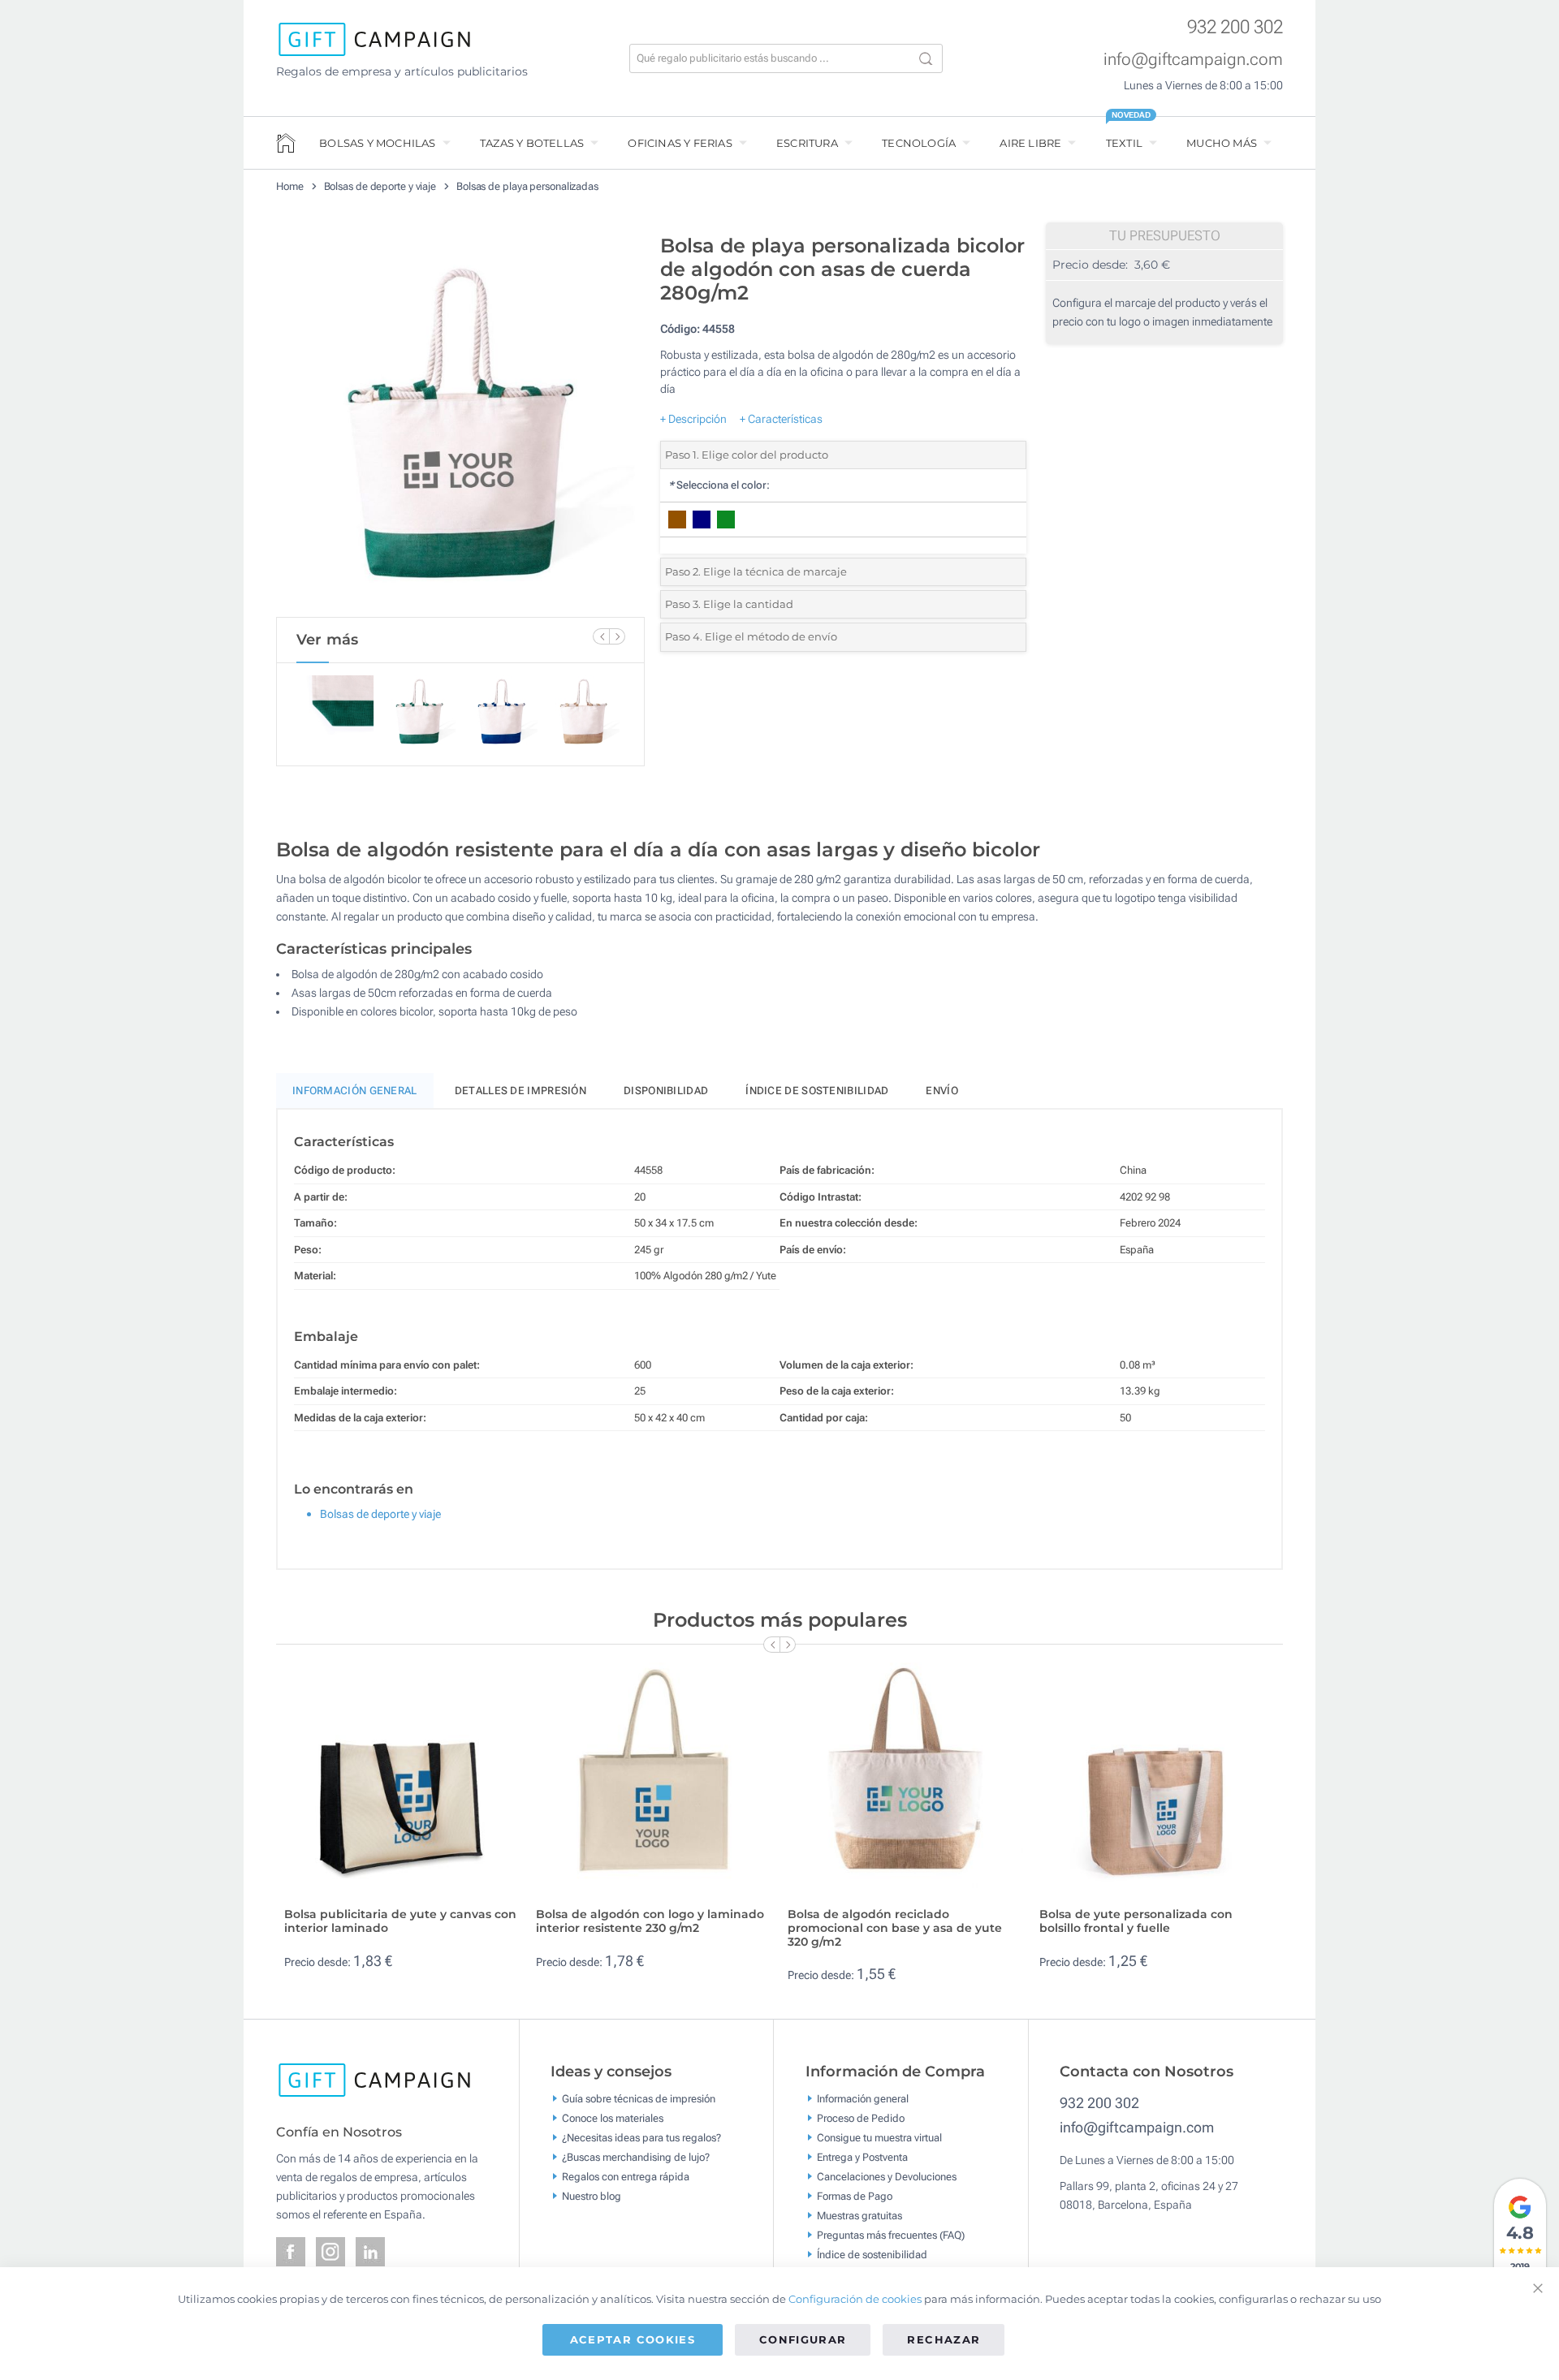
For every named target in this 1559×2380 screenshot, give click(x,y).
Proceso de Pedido (861, 2118)
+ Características (781, 419)
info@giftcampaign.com (1193, 59)
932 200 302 (1235, 27)
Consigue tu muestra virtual (879, 2138)
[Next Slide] (617, 636)
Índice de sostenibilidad (817, 1091)
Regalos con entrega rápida (626, 2177)
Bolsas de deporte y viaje (380, 186)
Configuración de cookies (855, 2299)
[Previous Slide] (601, 636)
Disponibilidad (666, 1091)
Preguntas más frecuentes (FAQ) (891, 2235)
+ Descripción (693, 419)
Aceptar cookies (633, 2339)
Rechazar (944, 2339)
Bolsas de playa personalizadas (527, 186)
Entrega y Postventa (862, 2157)
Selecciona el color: (719, 485)
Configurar (803, 2339)
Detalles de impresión (520, 1091)
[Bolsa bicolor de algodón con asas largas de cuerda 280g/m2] (460, 421)
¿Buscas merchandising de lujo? (636, 2157)
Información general (863, 2099)
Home (290, 186)
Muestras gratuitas (859, 2216)
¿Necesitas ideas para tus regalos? (641, 2138)
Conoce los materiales (613, 2118)
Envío (942, 1091)
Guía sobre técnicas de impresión (639, 2099)
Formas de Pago (855, 2196)
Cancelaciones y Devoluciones (887, 2177)
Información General (355, 1091)
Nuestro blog (592, 2196)
